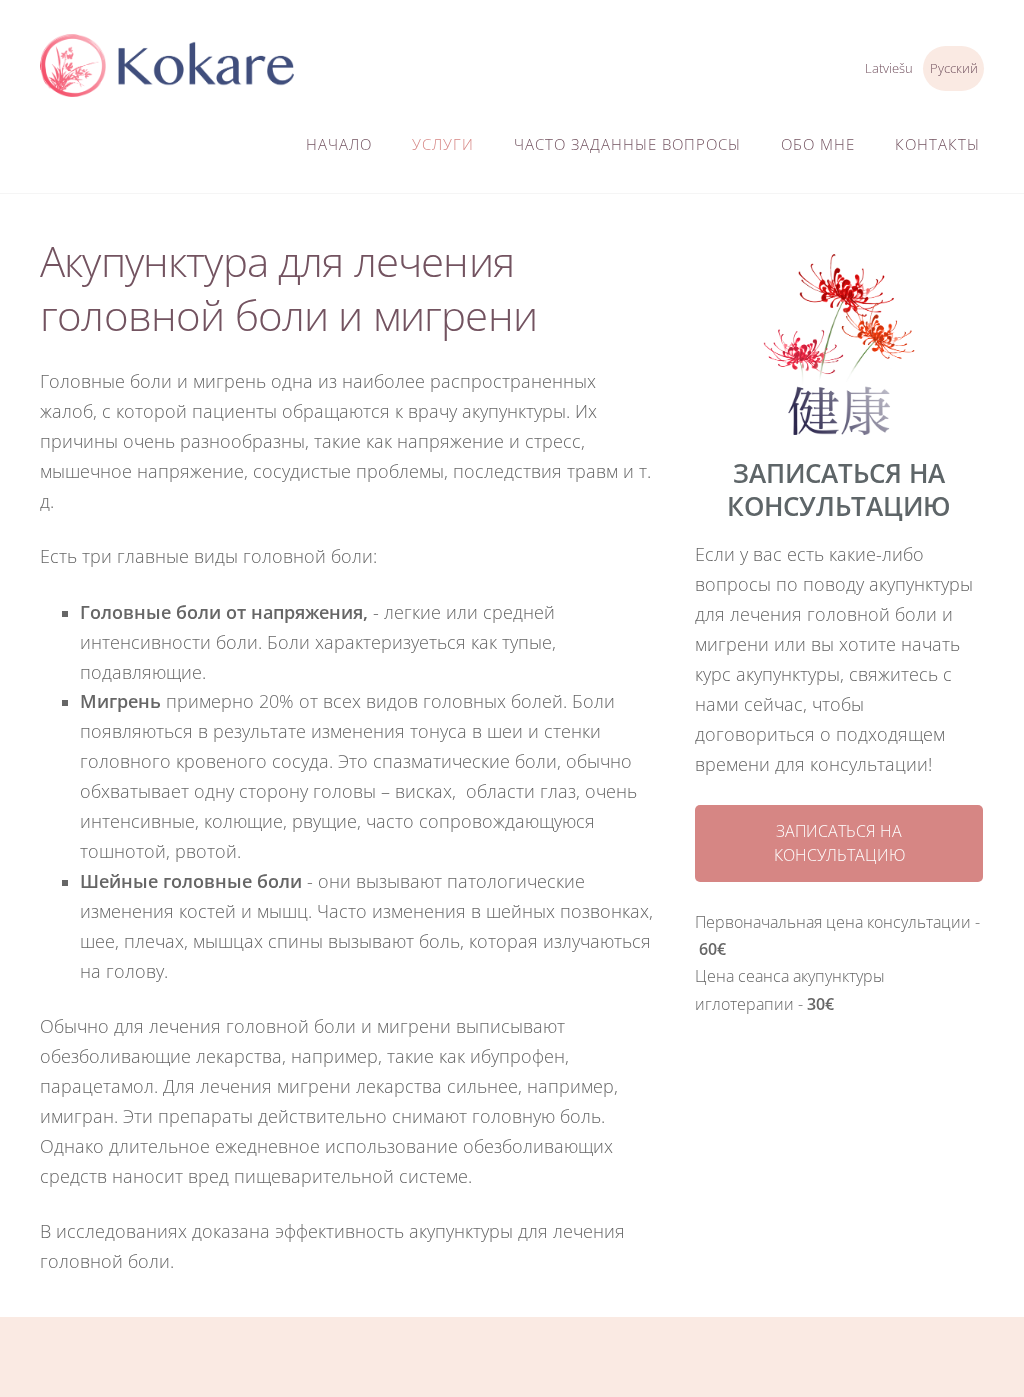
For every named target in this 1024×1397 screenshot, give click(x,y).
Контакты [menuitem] (937, 144)
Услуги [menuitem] (443, 144)
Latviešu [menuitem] (889, 68)
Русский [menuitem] (954, 68)
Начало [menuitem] (339, 144)
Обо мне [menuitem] (818, 144)
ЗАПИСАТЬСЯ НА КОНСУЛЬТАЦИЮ (839, 843)
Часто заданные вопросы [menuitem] (627, 144)
